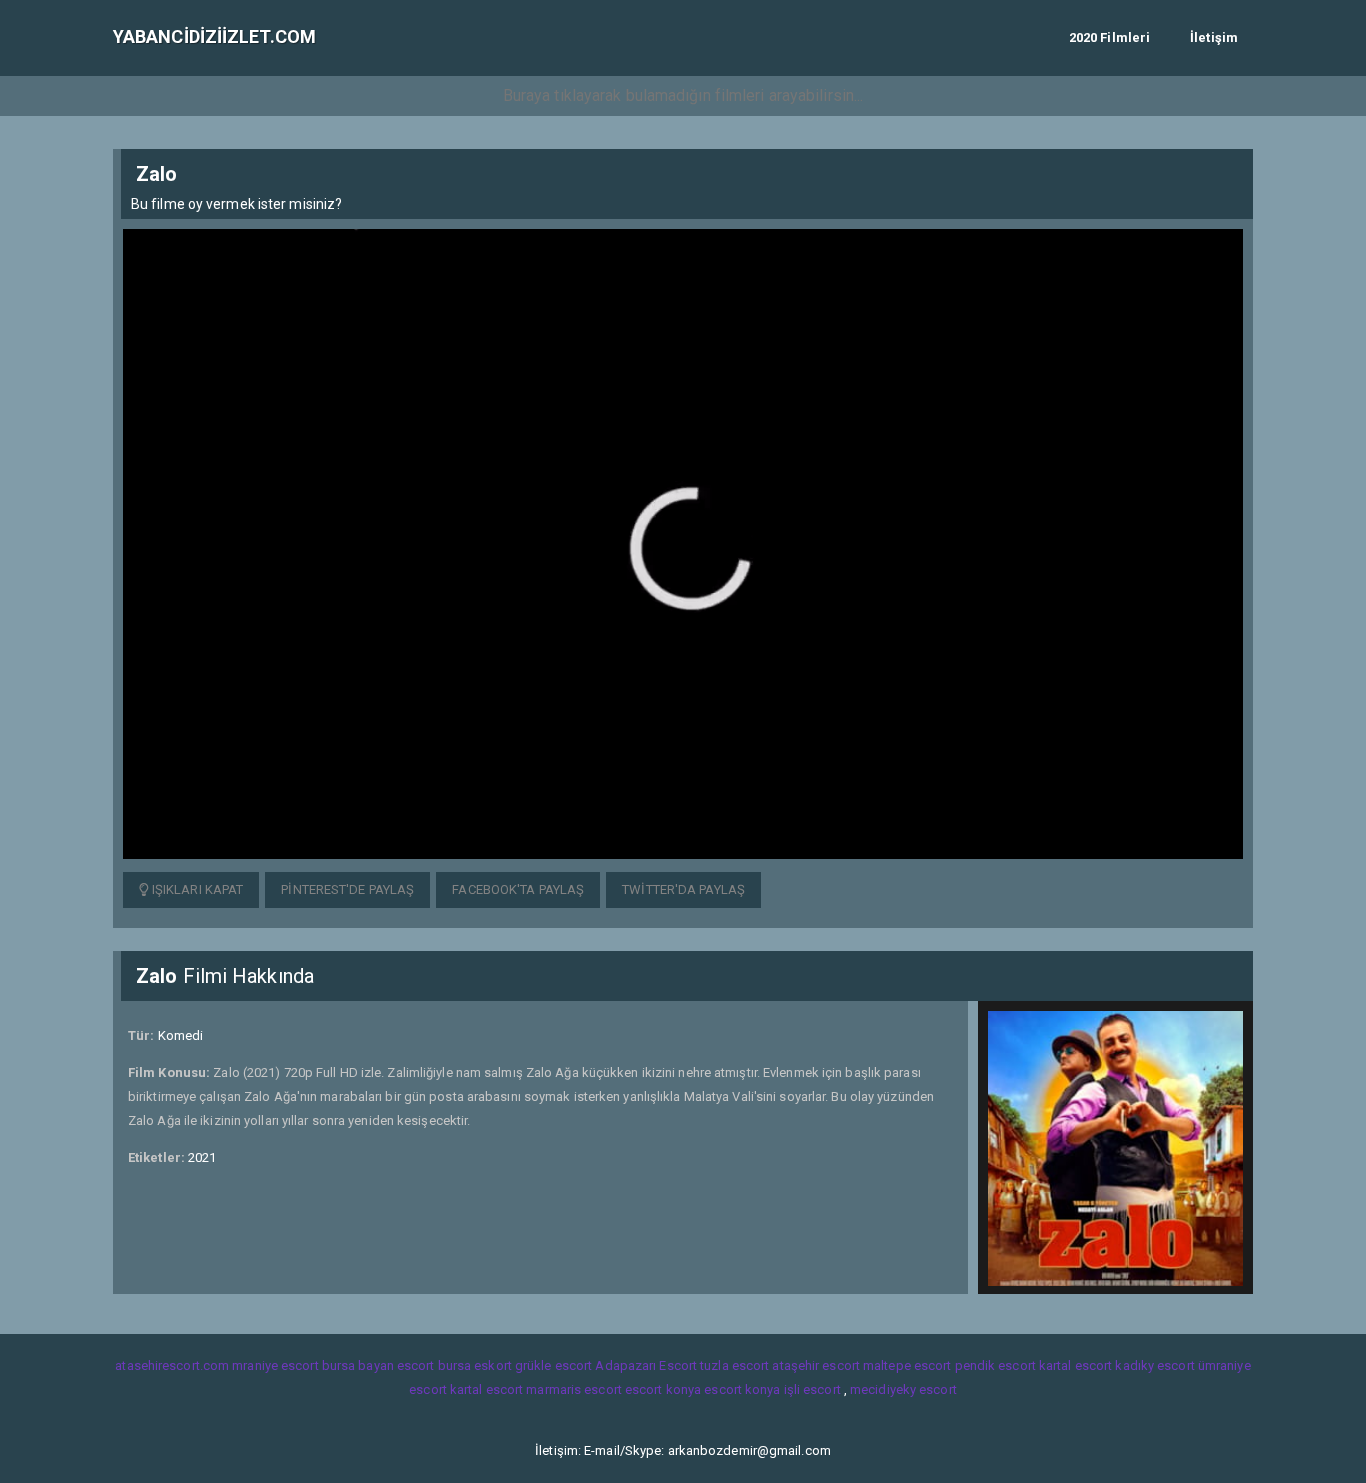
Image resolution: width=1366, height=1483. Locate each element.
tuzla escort (734, 1365)
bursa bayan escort (378, 1365)
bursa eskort (475, 1365)
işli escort (812, 1389)
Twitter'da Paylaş (683, 889)
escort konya (663, 1389)
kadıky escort (1154, 1365)
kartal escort (1075, 1365)
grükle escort (553, 1365)
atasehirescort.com (172, 1365)
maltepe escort (907, 1365)
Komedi (181, 1035)
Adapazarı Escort (646, 1365)
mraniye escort (275, 1365)
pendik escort (995, 1365)
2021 (202, 1157)
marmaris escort (574, 1389)
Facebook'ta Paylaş (518, 889)
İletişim (1214, 37)
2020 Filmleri (1109, 37)
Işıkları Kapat (196, 889)
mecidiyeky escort (903, 1389)
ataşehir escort (816, 1365)
